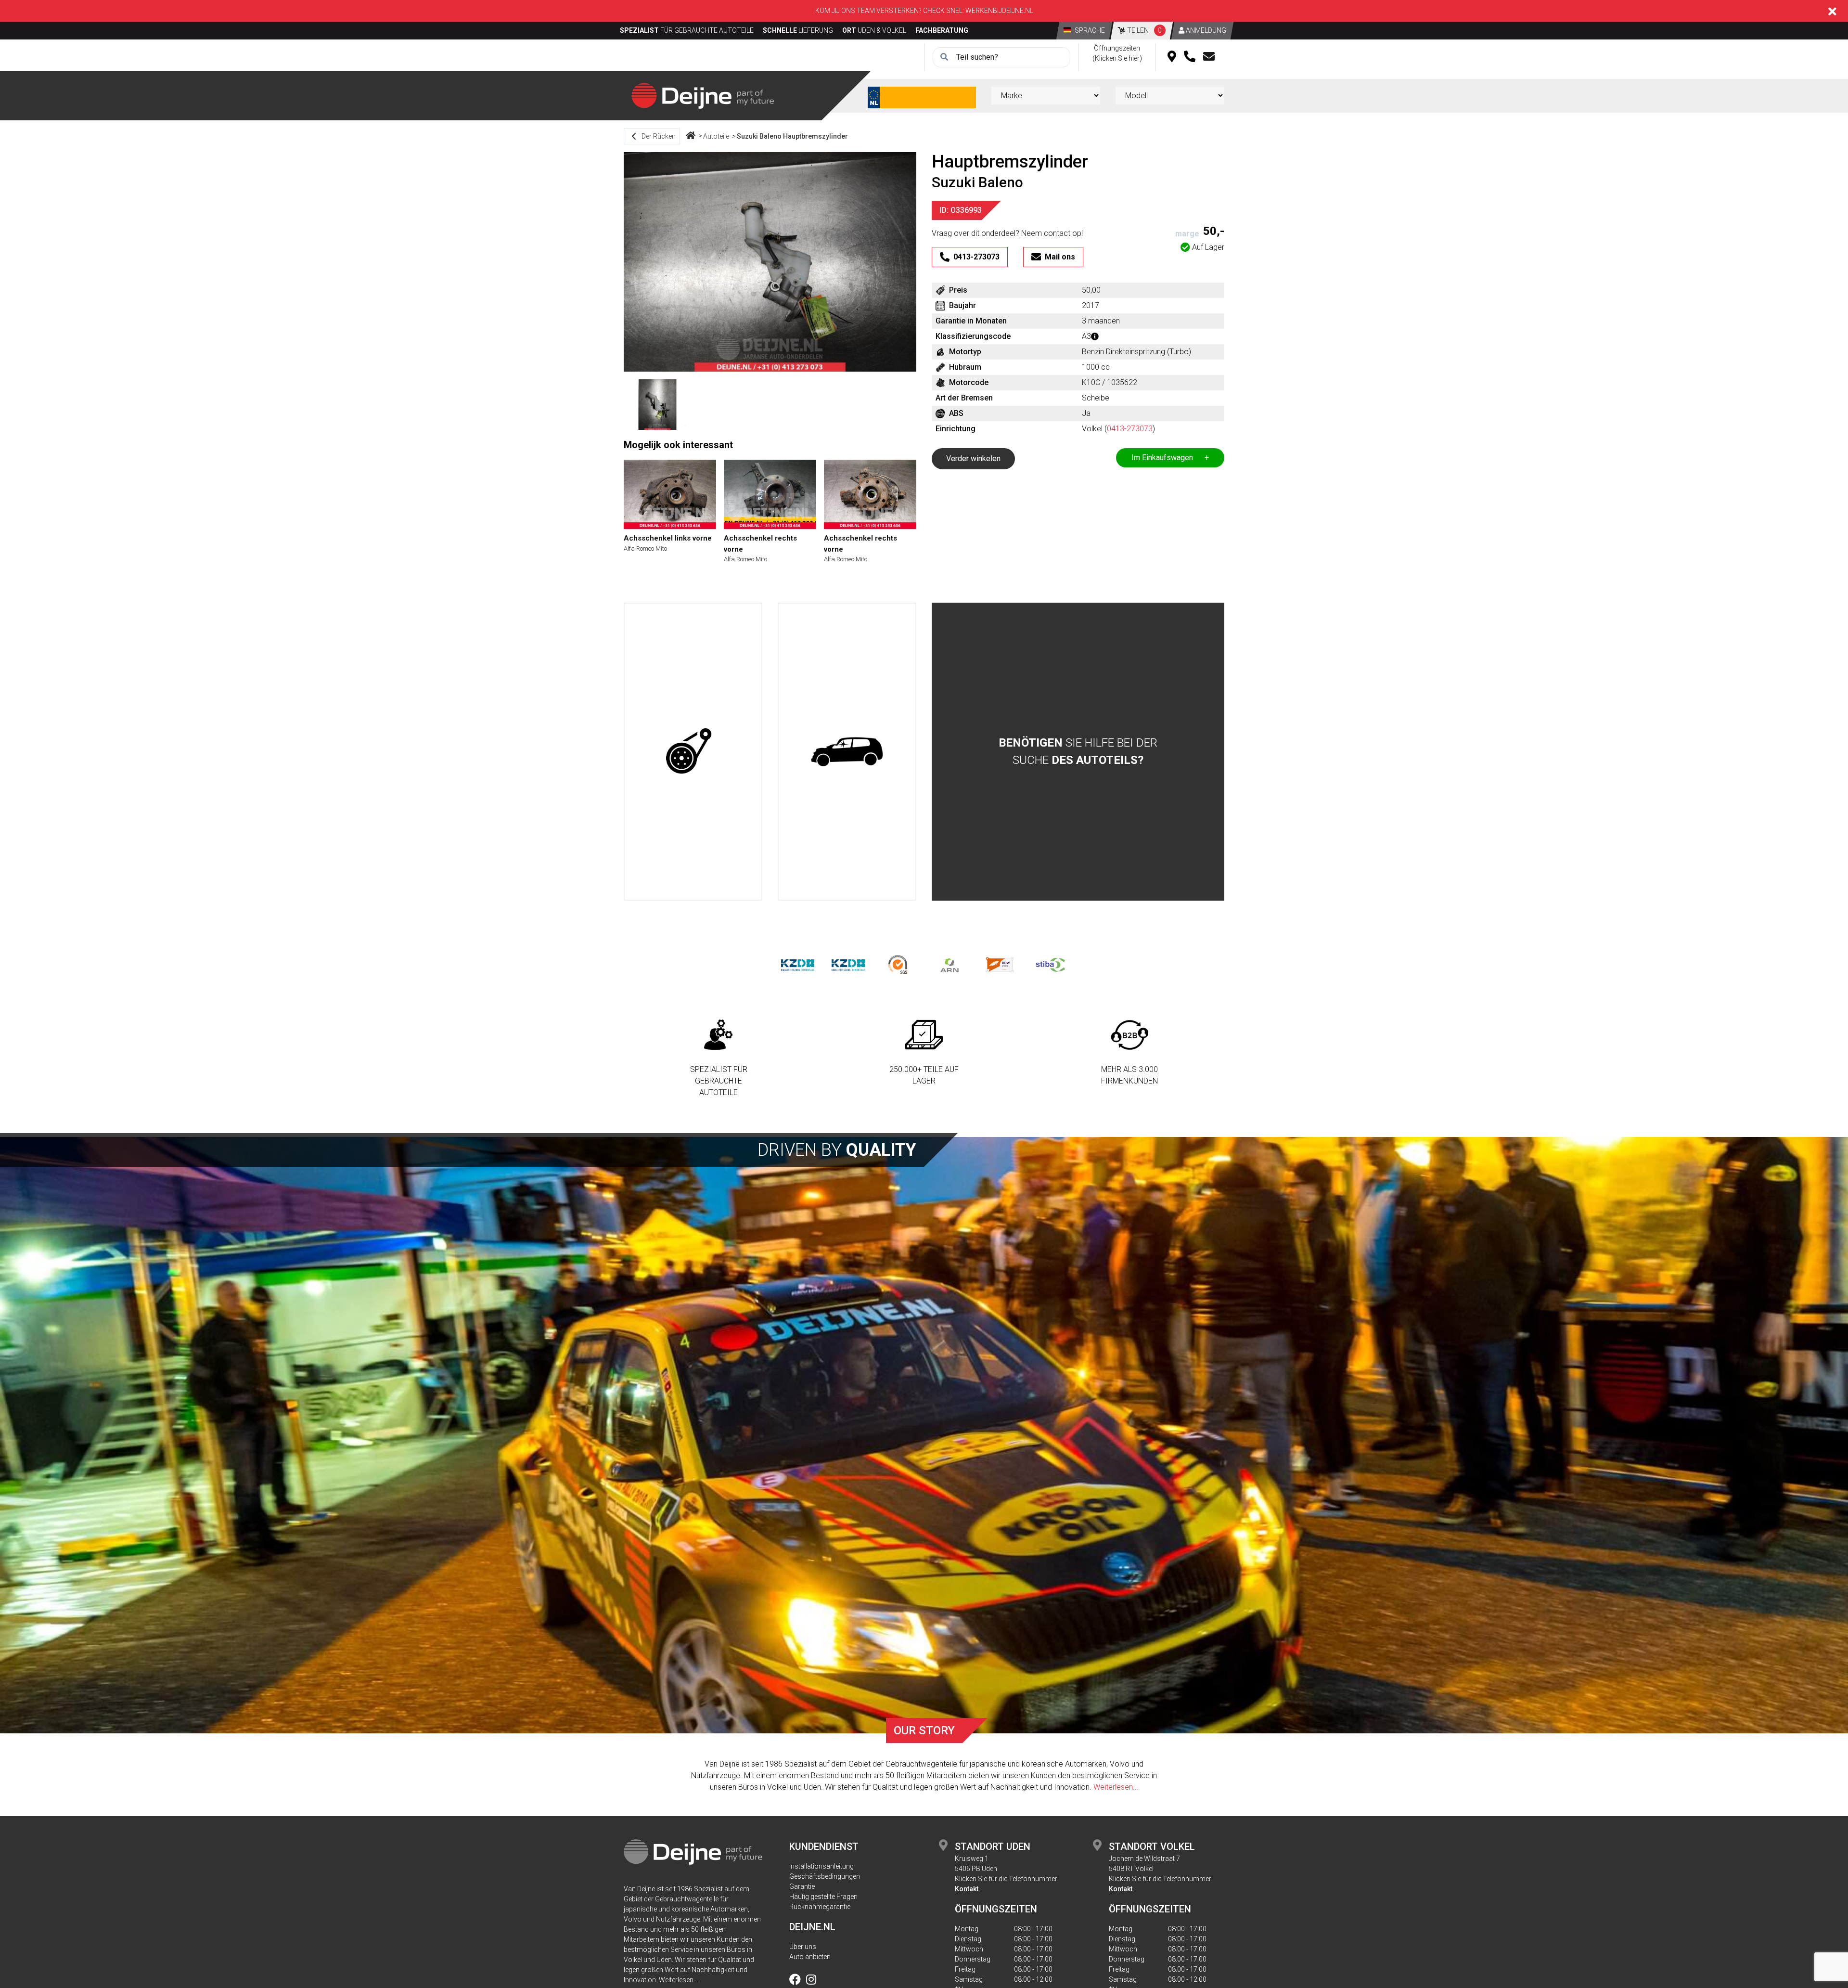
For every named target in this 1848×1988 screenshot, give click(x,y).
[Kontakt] (1209, 57)
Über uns (803, 1947)
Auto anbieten (810, 1957)
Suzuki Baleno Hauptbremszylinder (792, 136)
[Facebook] (797, 1981)
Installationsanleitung (821, 1866)
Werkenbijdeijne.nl (999, 11)
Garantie (802, 1886)
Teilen (1144, 30)
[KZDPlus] (848, 964)
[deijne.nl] (703, 95)
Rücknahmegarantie (820, 1907)
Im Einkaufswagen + (1170, 458)
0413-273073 (1130, 429)
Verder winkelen (973, 458)
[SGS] (899, 964)
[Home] (691, 136)
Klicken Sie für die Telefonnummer (1006, 1879)
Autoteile (716, 136)
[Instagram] (811, 1981)
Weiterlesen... (1116, 1787)
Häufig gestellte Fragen (823, 1897)
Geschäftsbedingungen (825, 1876)
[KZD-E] (798, 964)
